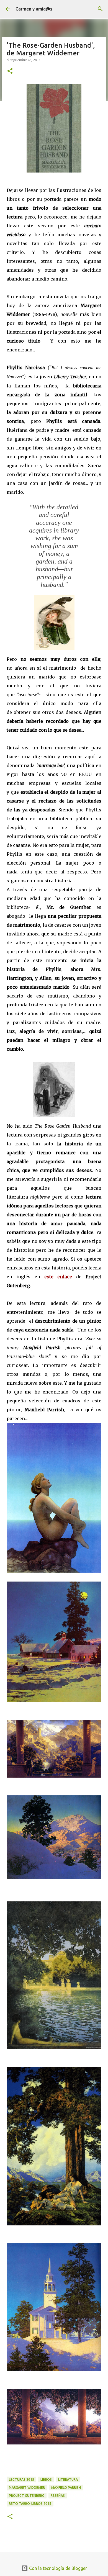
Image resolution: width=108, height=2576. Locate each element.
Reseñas (58, 2496)
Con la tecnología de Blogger (57, 2568)
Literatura (68, 2479)
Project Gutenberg (27, 2496)
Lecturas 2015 (21, 2479)
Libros (46, 2479)
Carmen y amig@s (34, 9)
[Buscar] (100, 9)
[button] (10, 71)
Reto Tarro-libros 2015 (30, 2504)
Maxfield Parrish (66, 2488)
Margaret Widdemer (27, 2488)
